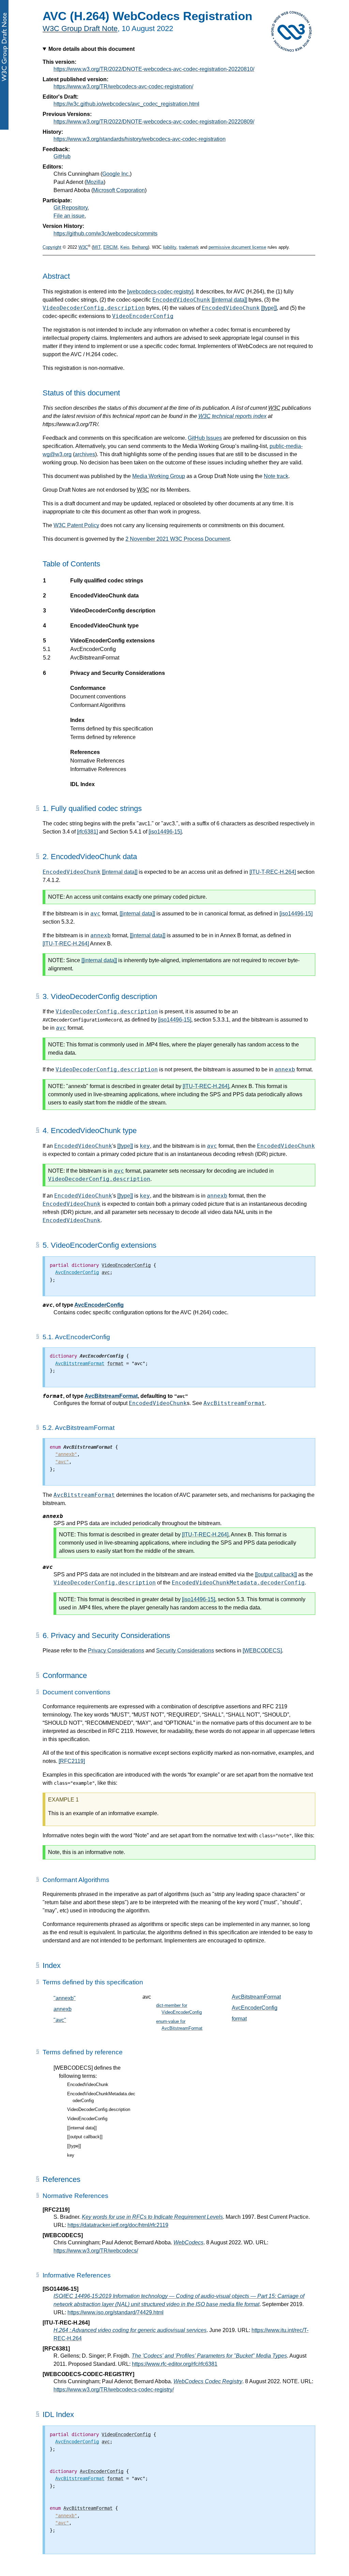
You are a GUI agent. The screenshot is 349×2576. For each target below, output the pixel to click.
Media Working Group (159, 476)
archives (85, 454)
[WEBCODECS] (262, 1651)
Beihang (140, 247)
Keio (125, 247)
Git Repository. (71, 208)
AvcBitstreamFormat (111, 1396)
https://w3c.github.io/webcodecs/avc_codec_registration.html (126, 104)
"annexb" (65, 1998)
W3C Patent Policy (76, 525)
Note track (276, 476)
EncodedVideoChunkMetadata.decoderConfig (238, 1583)
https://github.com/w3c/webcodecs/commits (105, 234)
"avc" (60, 2020)
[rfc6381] (87, 832)
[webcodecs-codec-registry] (160, 292)
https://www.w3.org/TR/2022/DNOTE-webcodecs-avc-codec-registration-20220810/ (154, 69)
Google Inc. (116, 174)
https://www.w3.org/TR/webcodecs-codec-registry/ (114, 2390)
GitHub (62, 156)
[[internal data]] (229, 300)
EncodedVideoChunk (181, 300)
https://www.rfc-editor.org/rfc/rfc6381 (175, 2364)
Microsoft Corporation (119, 190)
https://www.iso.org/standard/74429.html (116, 2312)
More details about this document (92, 49)
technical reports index (232, 416)
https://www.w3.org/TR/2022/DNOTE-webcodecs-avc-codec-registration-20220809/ (154, 122)
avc (95, 914)
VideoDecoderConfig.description (94, 308)
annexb (101, 935)
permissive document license (237, 247)
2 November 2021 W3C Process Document (178, 539)
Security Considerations (185, 1651)
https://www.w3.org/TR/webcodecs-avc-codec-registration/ (123, 86)
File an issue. (70, 216)
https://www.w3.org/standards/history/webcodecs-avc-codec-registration (140, 139)
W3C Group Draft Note (80, 28)
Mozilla (95, 182)
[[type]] (269, 308)
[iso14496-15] (165, 832)
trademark (189, 247)
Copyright (52, 247)
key (145, 1146)
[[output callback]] (276, 1574)
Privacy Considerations (116, 1651)
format (239, 2019)
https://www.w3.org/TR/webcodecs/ (96, 2251)
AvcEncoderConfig (99, 1305)
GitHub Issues (205, 438)
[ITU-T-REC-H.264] (273, 872)
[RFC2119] (72, 1761)
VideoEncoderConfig (143, 316)
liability (170, 247)
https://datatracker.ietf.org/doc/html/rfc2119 (118, 2225)
